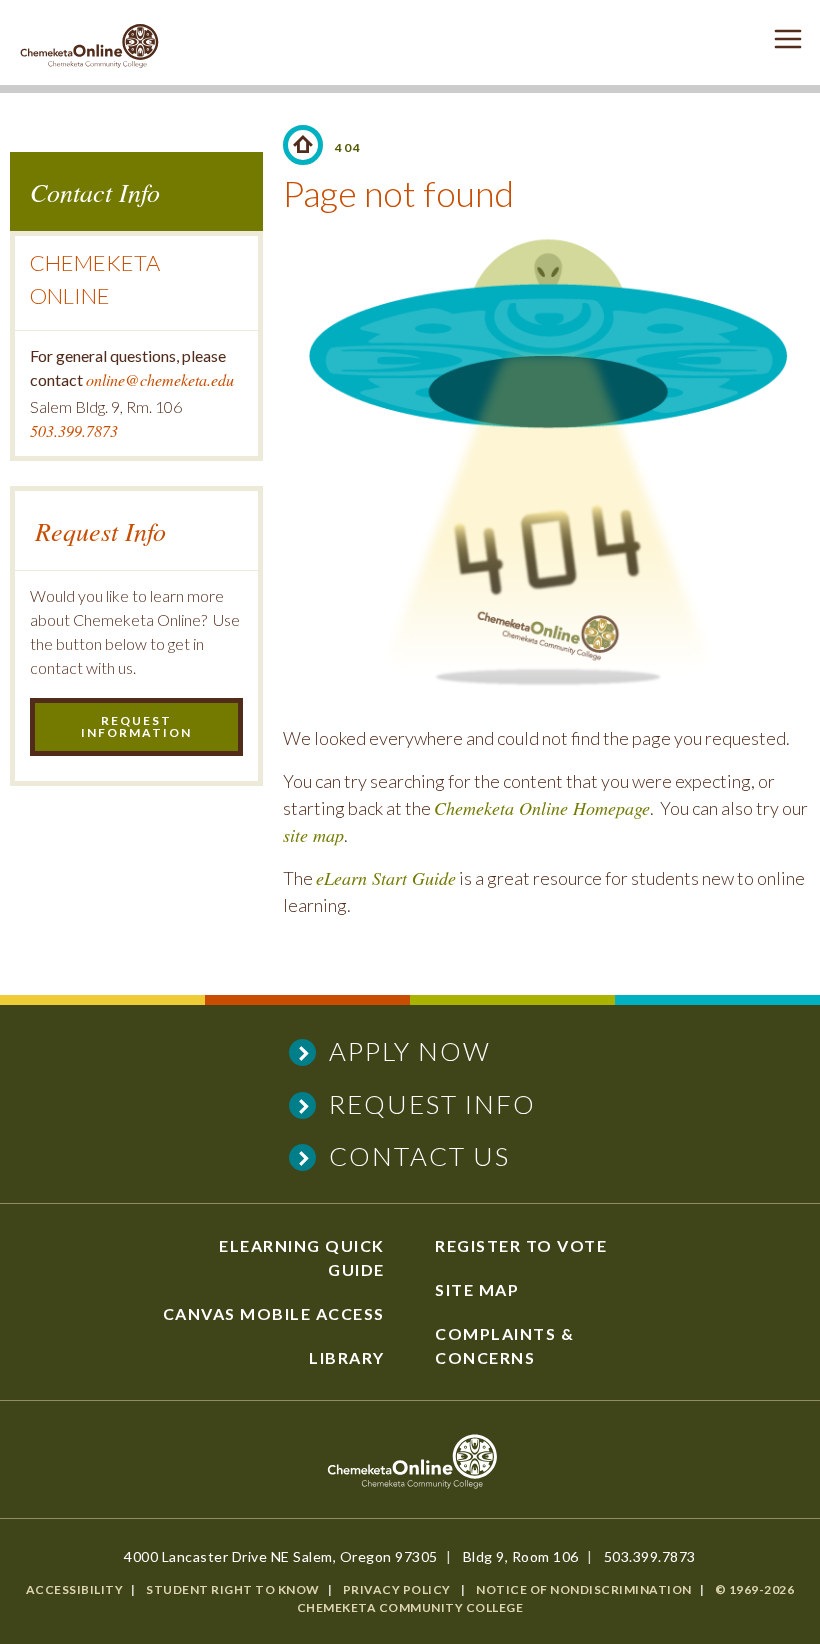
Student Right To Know (233, 1589)
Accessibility (75, 1589)
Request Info (432, 1104)
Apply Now (410, 1051)
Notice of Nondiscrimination (584, 1589)
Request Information (136, 726)
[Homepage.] (303, 145)
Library (347, 1357)
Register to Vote (521, 1245)
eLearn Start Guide (386, 878)
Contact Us (419, 1156)
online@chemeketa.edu (160, 379)
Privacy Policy (397, 1589)
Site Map (477, 1289)
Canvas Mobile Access (274, 1313)
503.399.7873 (74, 430)
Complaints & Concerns (504, 1345)
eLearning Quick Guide (302, 1257)
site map (313, 835)
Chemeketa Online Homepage (542, 808)
